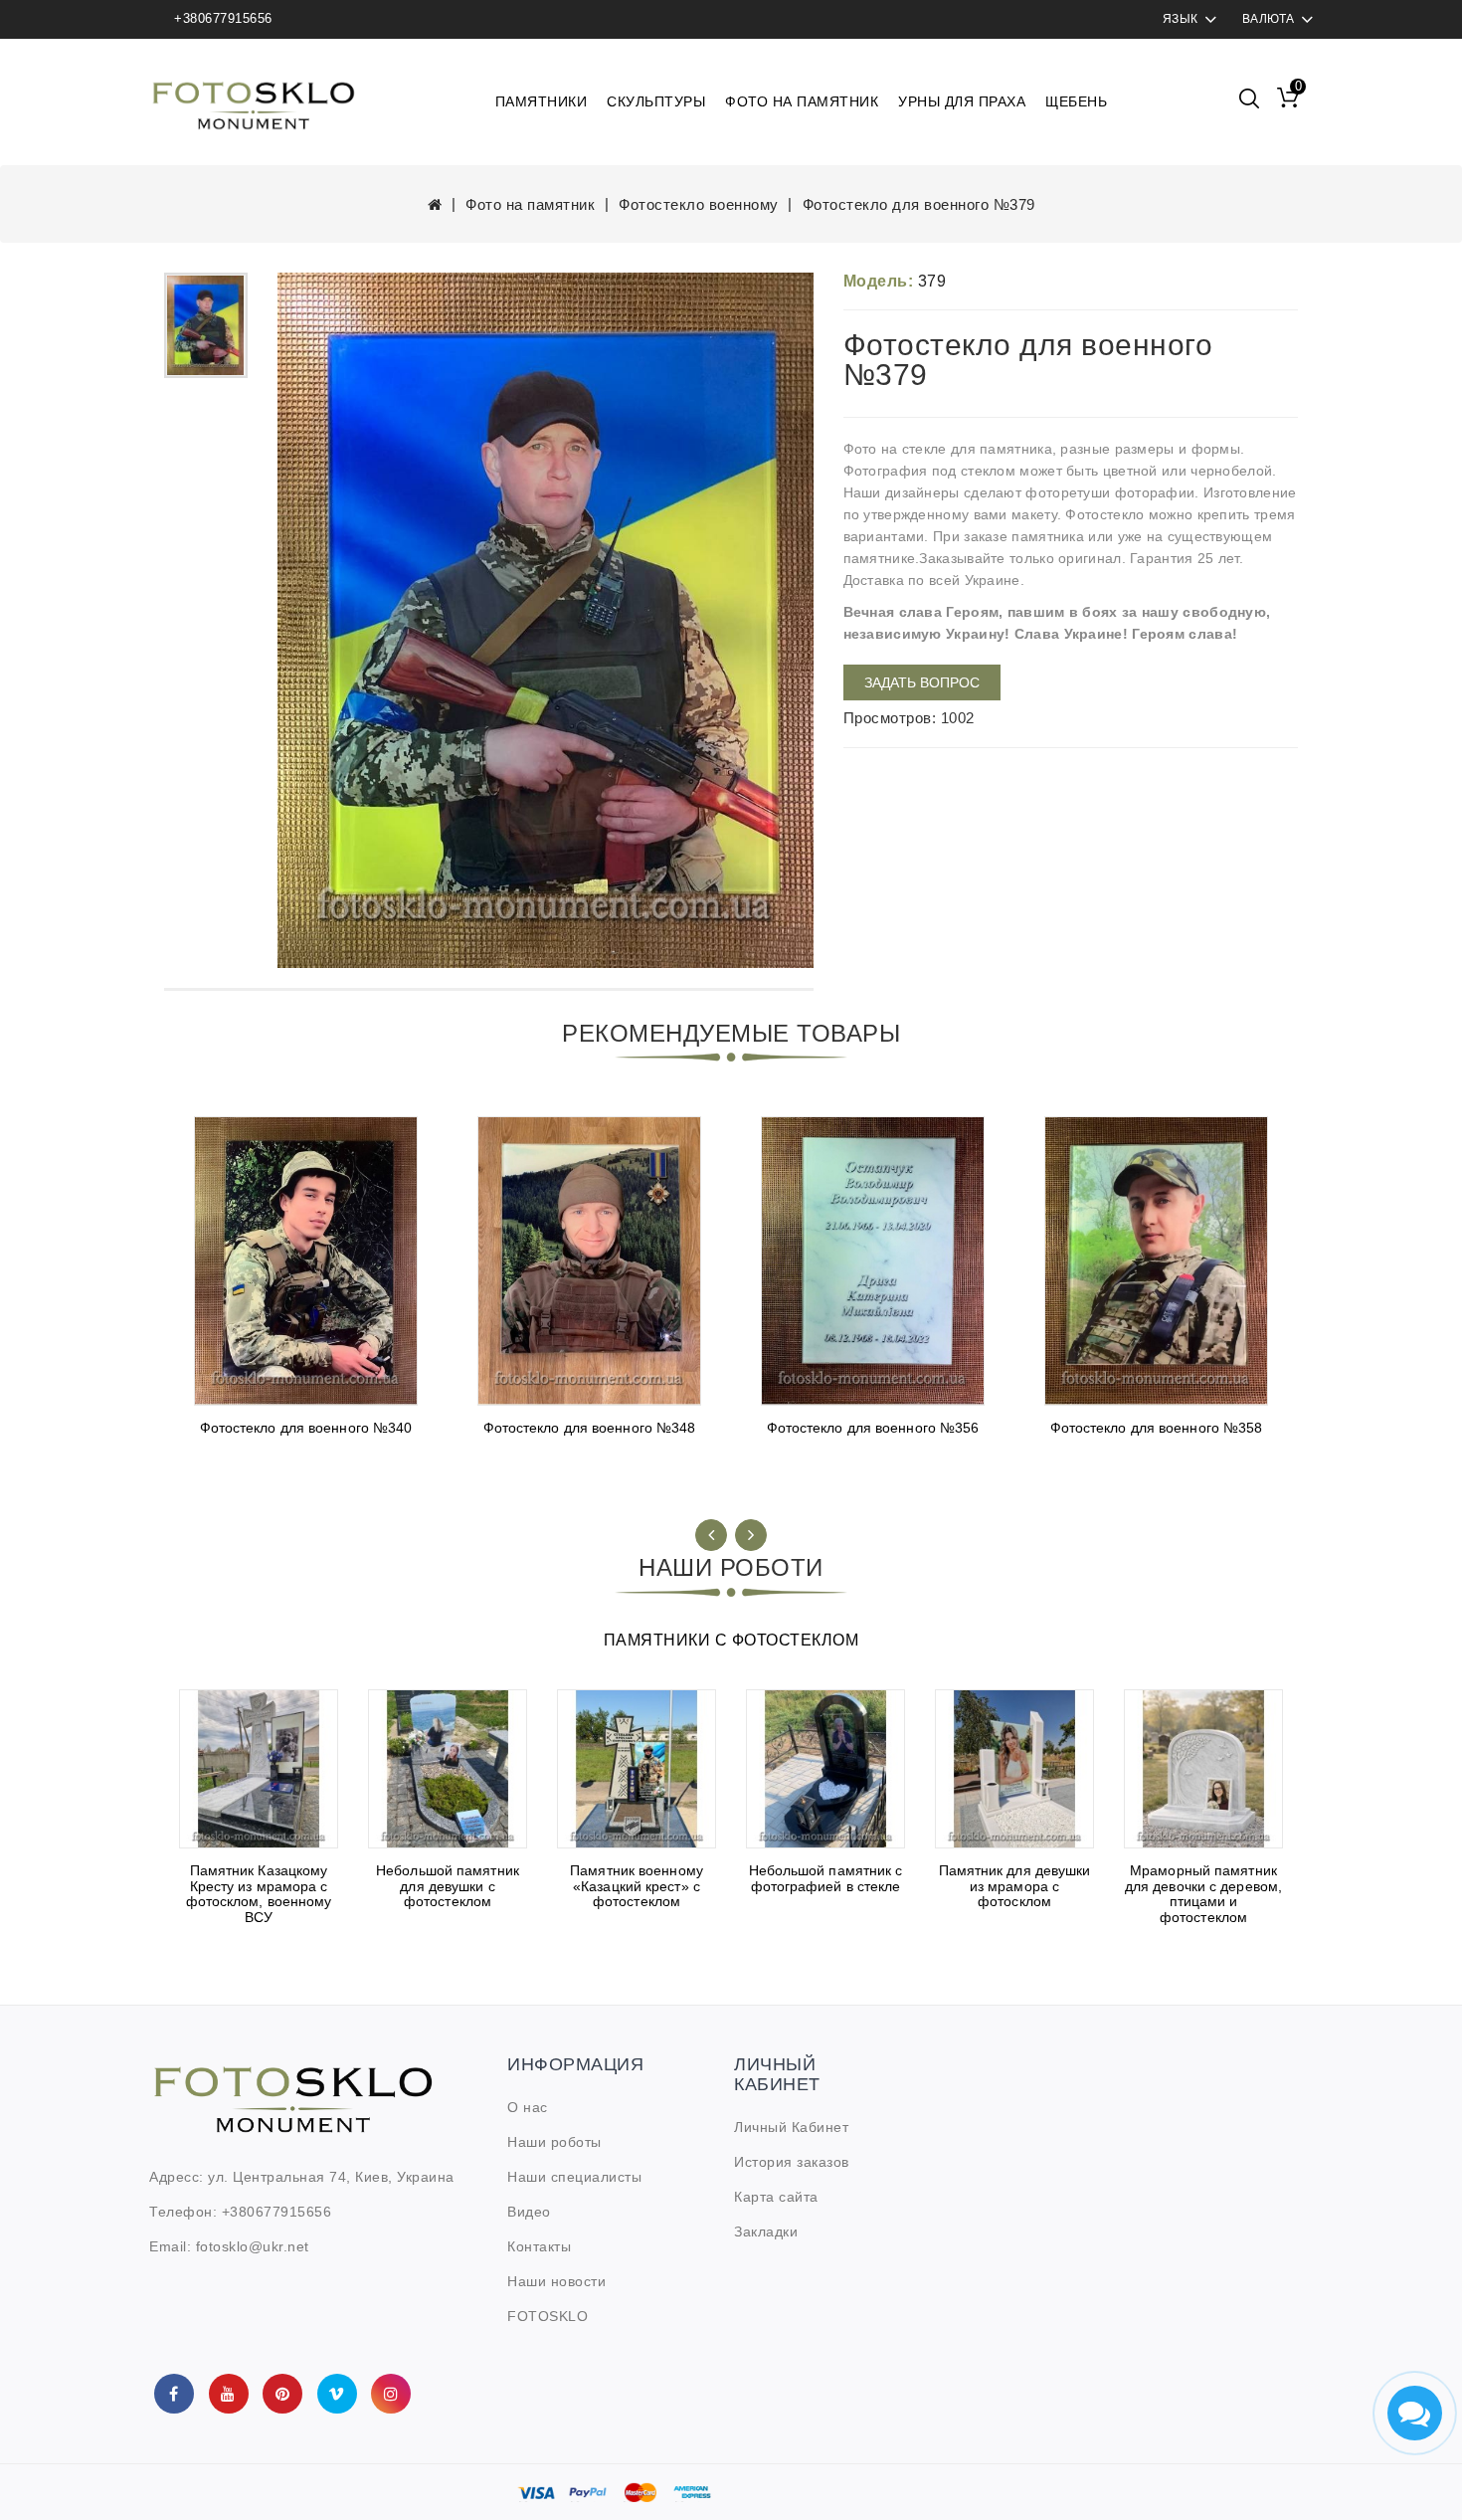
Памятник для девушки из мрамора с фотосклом (1015, 1886)
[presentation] (711, 1535)
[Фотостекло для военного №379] (206, 326)
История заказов (792, 2162)
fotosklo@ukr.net (253, 2246)
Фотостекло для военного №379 (919, 204)
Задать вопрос (922, 682)
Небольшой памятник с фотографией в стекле (826, 1878)
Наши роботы (554, 2142)
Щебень (1076, 101)
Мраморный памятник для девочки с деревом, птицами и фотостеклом (1203, 1893)
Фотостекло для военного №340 (306, 1428)
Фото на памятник (802, 101)
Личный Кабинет (791, 2127)
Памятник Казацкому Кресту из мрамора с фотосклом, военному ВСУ (259, 1893)
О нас (528, 2107)
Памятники (542, 101)
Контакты (539, 2246)
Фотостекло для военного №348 (590, 1428)
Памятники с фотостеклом (731, 1640)
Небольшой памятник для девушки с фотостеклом (448, 1886)
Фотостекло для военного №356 (873, 1428)
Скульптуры (656, 101)
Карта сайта (776, 2197)
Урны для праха (962, 101)
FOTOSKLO (548, 2316)
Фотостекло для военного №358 (1157, 1428)
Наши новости (556, 2281)
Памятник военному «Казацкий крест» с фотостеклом (637, 1886)
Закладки (766, 2231)
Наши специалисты (574, 2177)
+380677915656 (223, 18)
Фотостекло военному (699, 204)
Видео (529, 2212)
